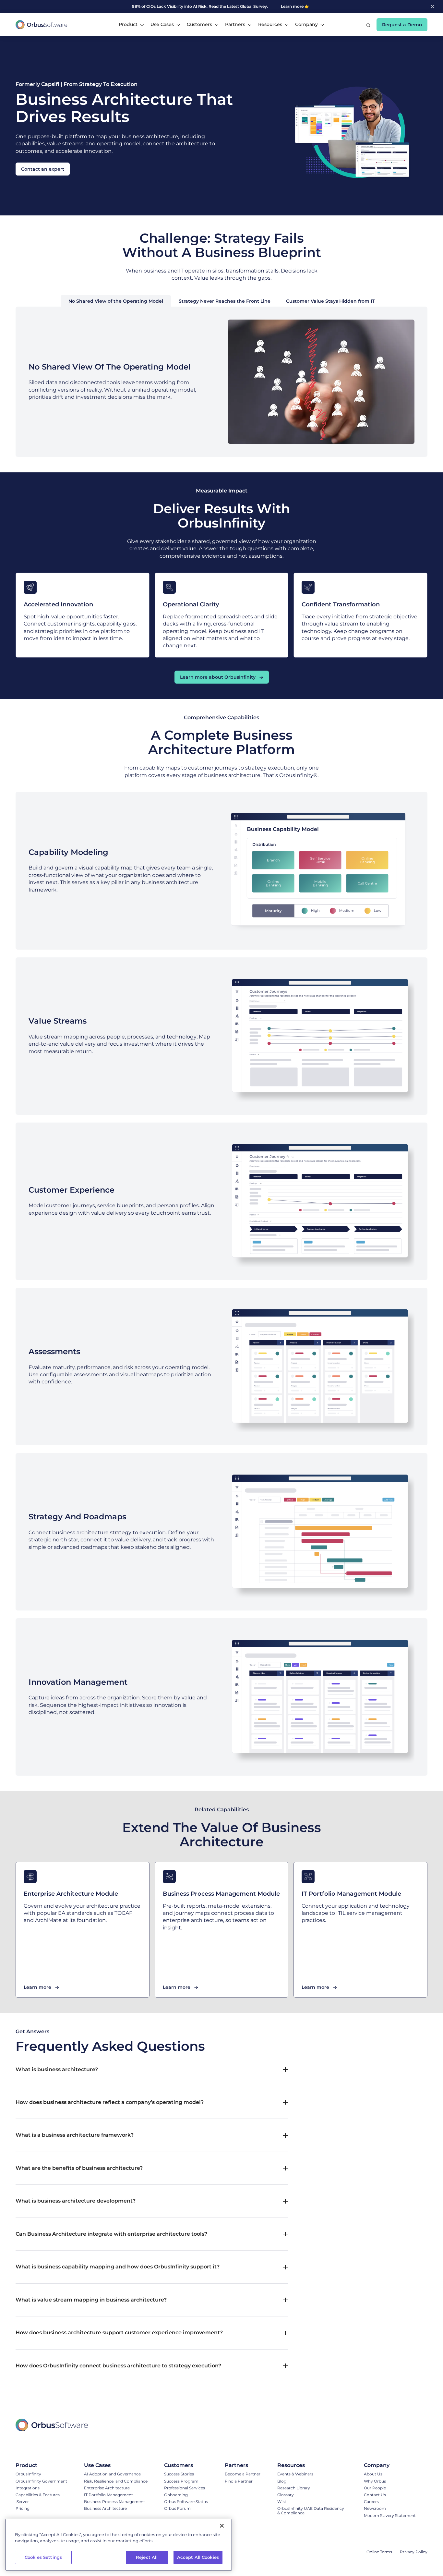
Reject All (147, 2557)
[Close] (222, 2526)
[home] (42, 25)
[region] (119, 2545)
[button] (131, 25)
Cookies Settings (43, 2557)
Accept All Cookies (198, 2557)
